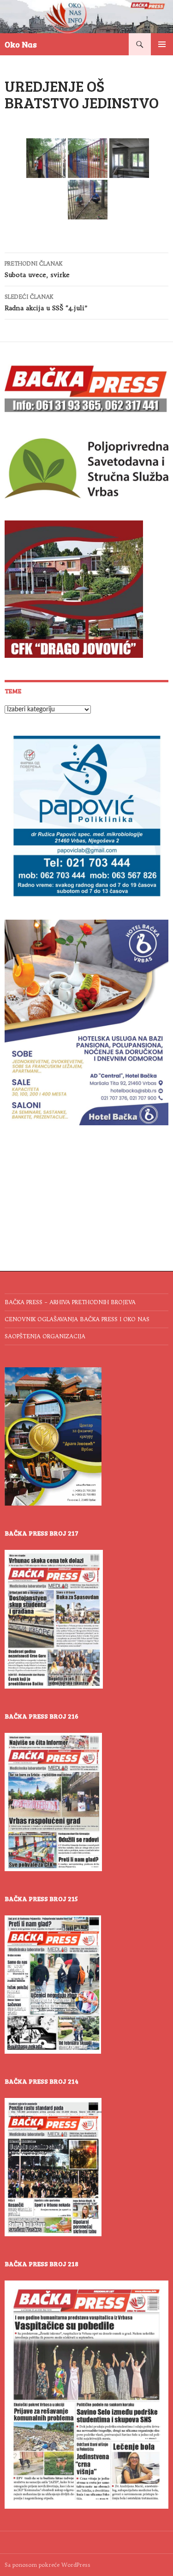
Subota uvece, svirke (37, 269)
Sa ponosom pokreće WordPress (48, 2565)
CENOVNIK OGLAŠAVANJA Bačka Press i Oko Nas (77, 1319)
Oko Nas (21, 44)
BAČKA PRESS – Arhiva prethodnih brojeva (70, 1302)
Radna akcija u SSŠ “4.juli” (46, 303)
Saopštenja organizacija (45, 1336)
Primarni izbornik (162, 44)
